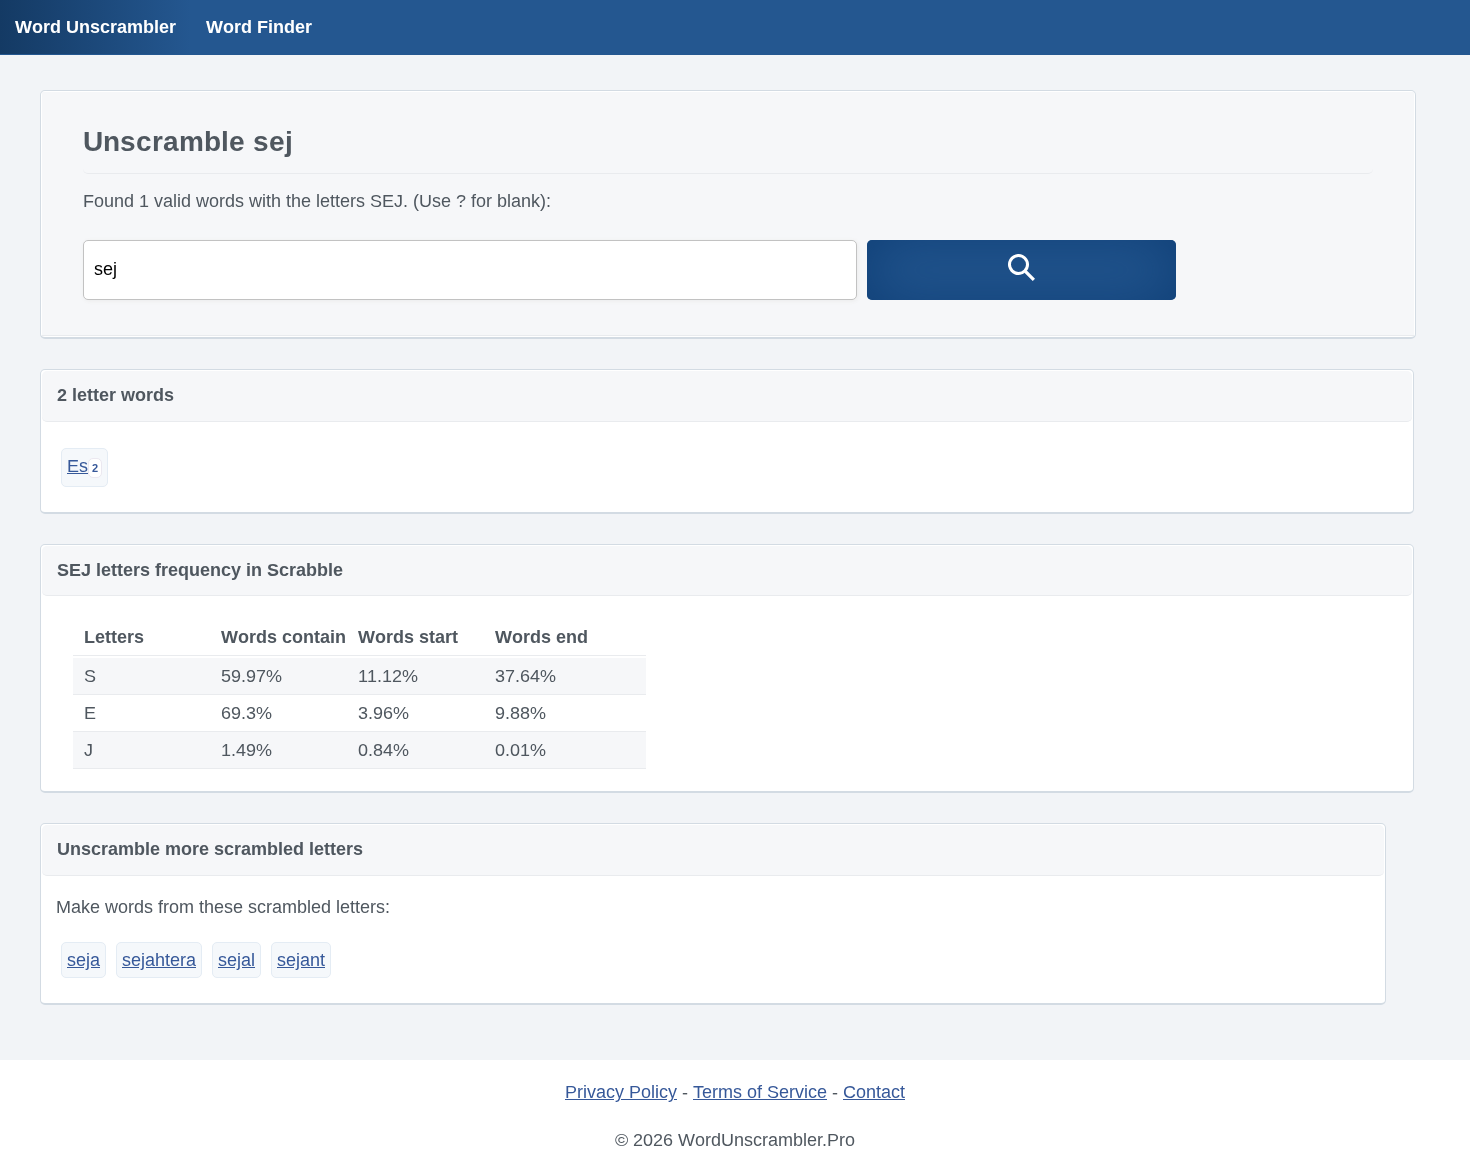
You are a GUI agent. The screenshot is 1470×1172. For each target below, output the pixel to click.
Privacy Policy (621, 1092)
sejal (236, 960)
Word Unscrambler (95, 27)
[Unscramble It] (1022, 270)
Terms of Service (760, 1092)
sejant (301, 960)
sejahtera (159, 960)
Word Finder (259, 27)
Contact (874, 1092)
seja (83, 960)
